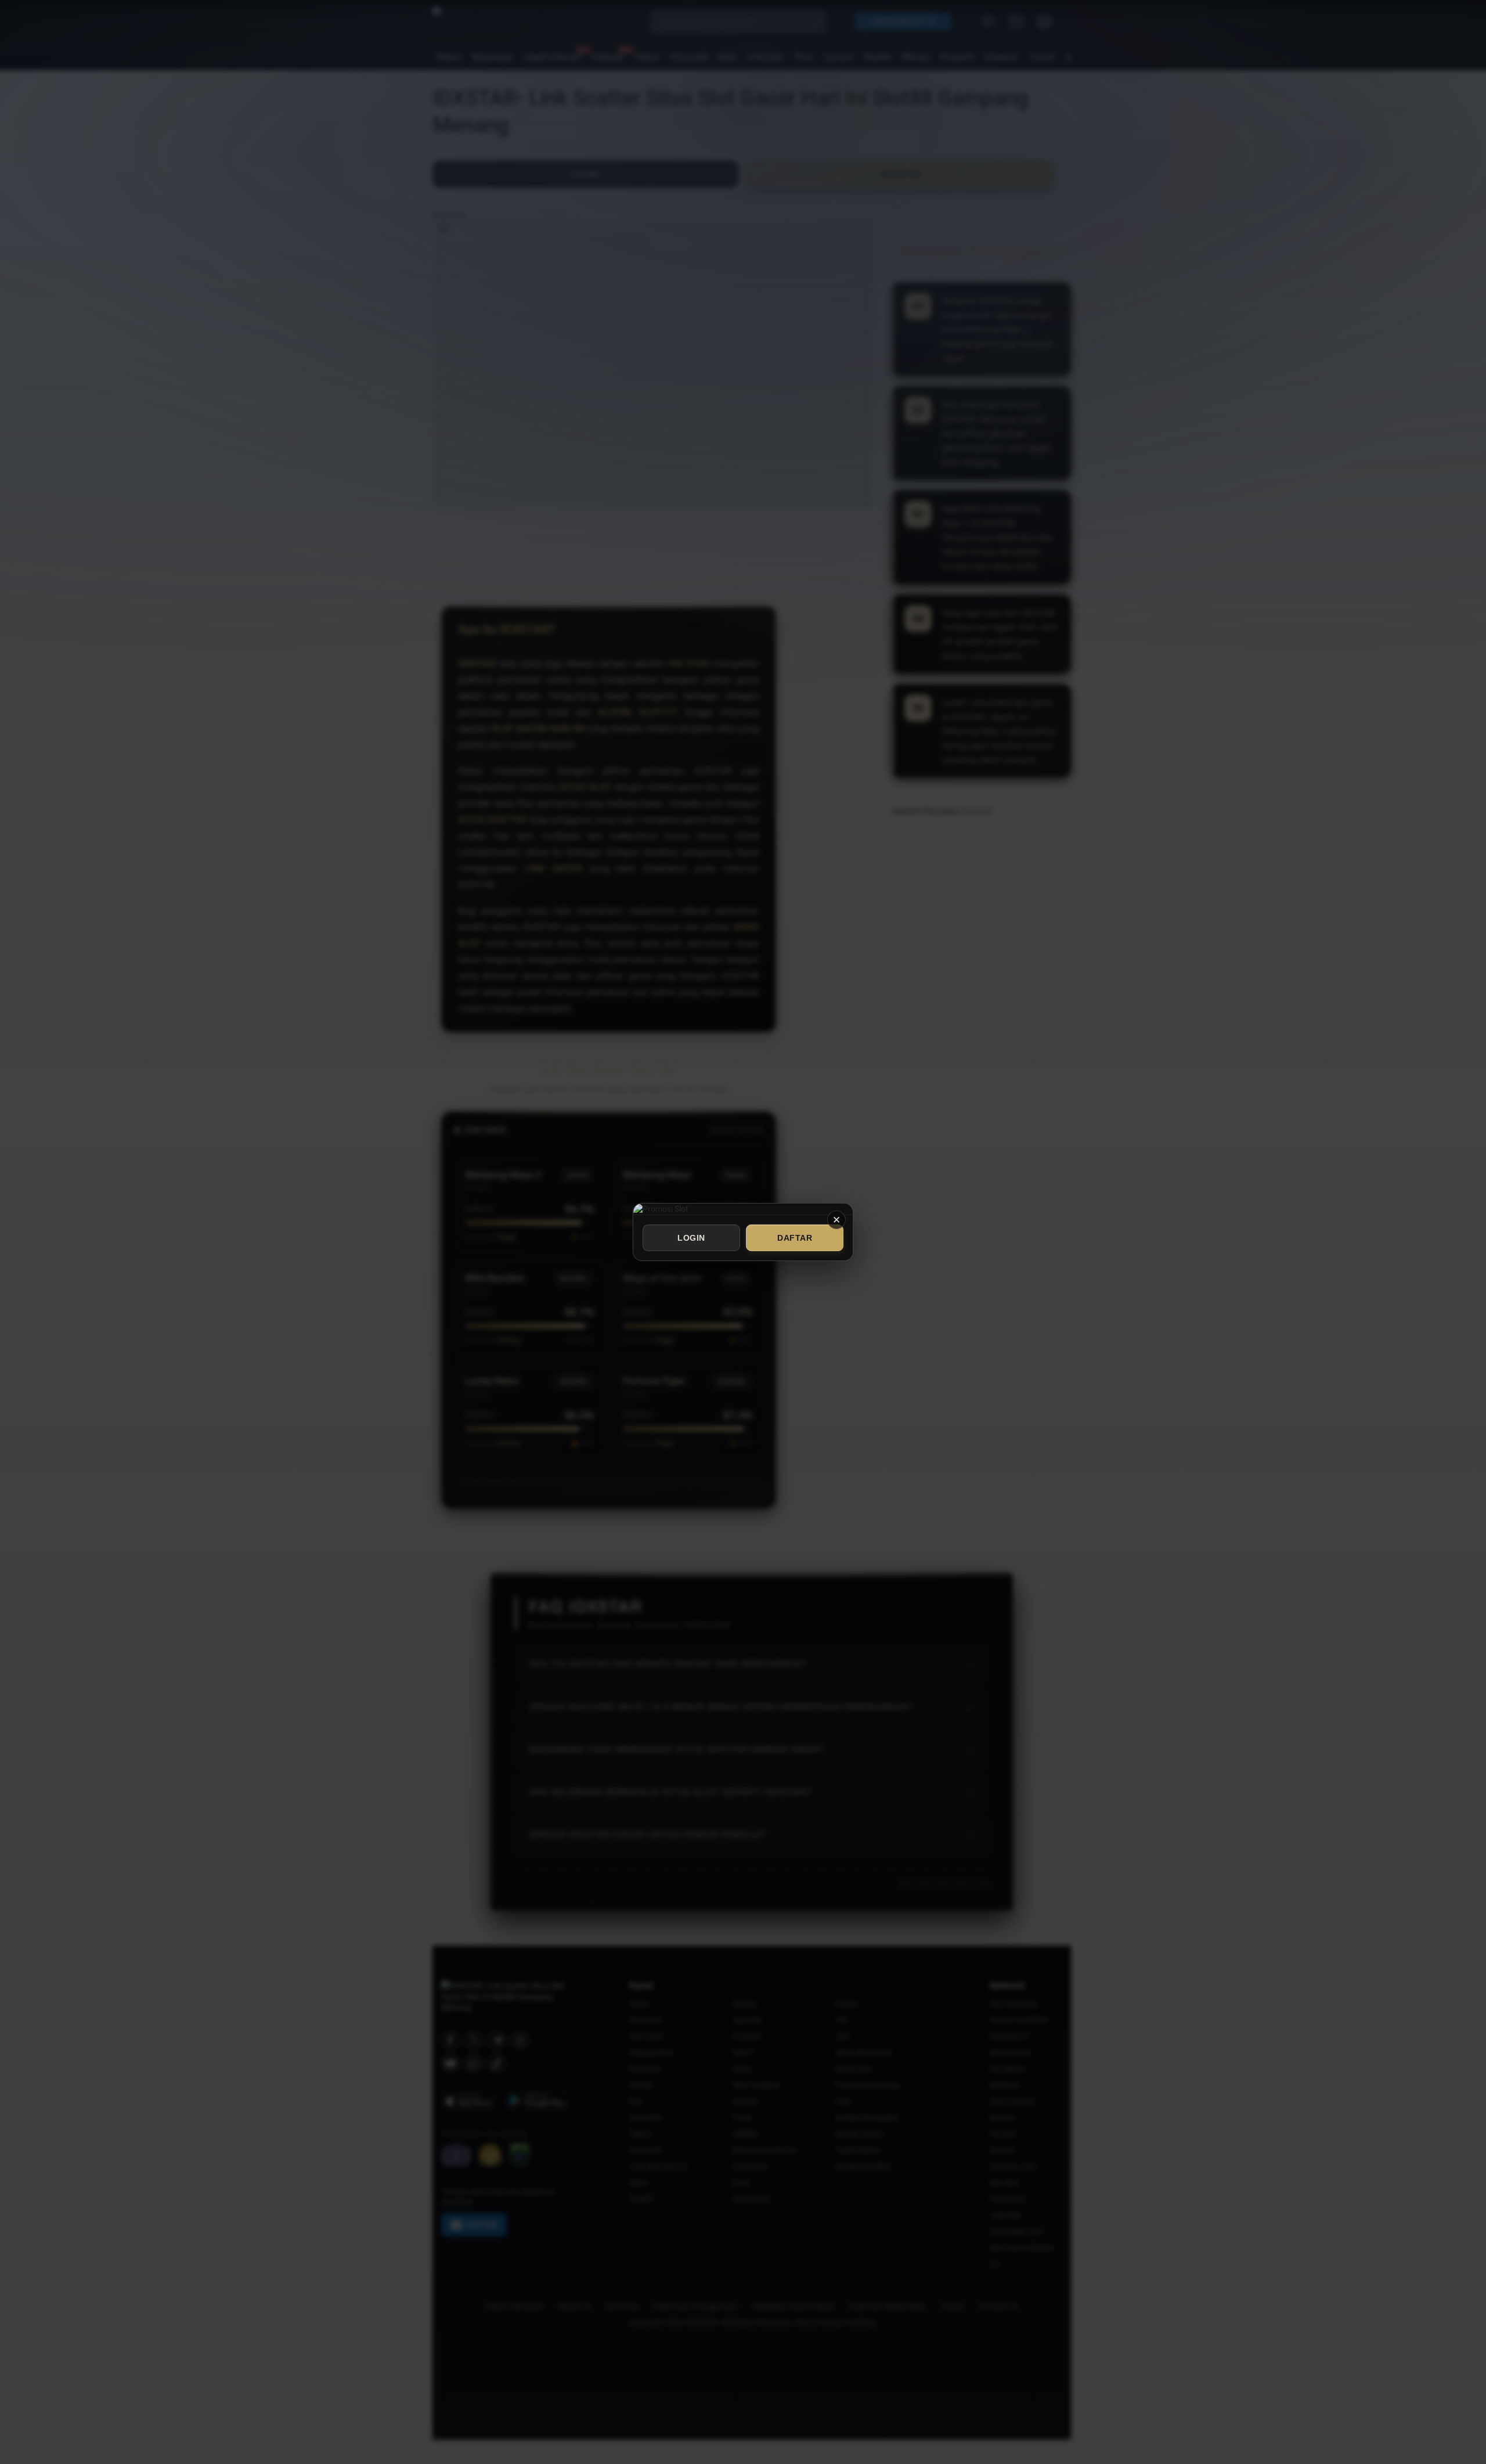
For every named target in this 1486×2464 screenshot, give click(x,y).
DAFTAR (795, 1238)
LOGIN (691, 1238)
